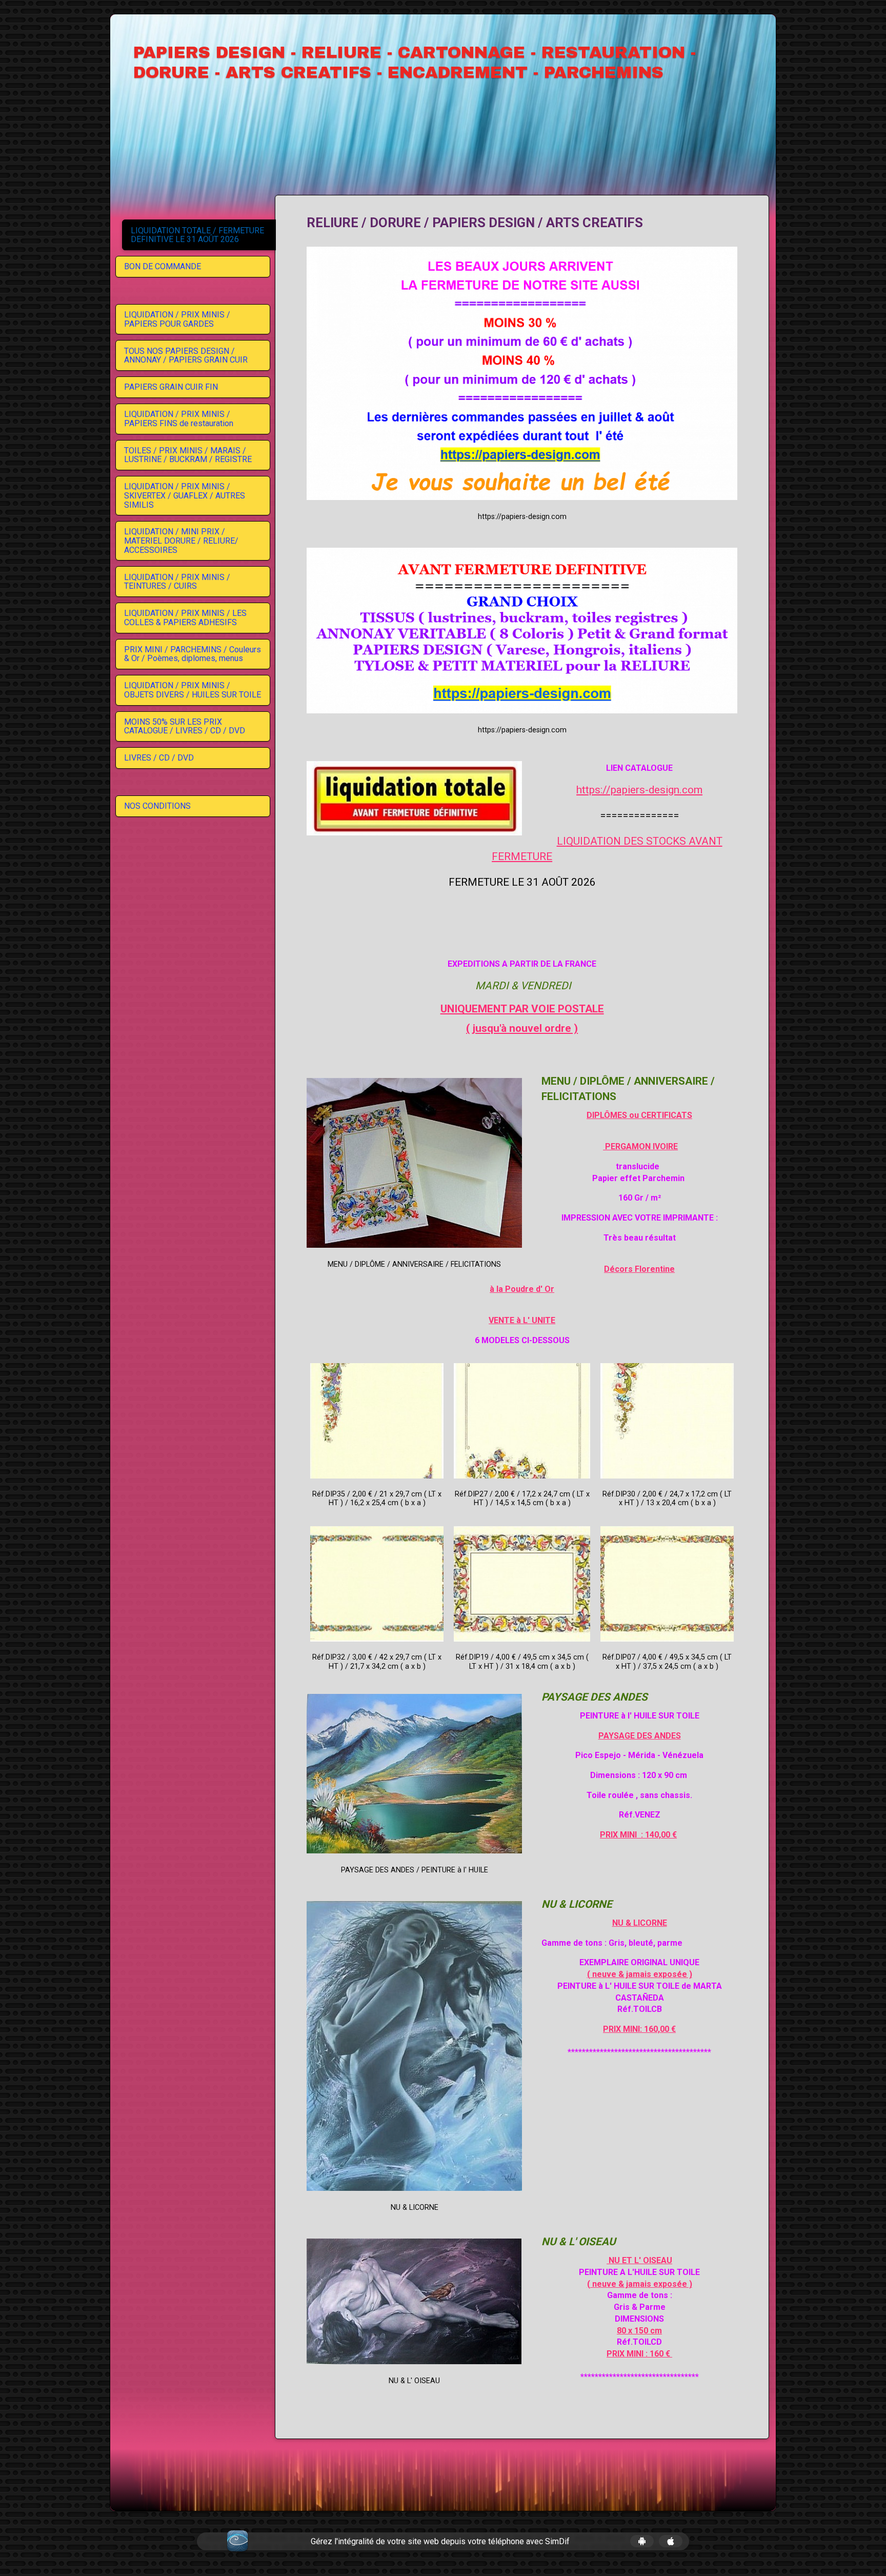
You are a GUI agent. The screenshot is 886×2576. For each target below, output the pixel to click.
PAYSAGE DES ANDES (640, 1736)
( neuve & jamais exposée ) (640, 1974)
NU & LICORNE (640, 1923)
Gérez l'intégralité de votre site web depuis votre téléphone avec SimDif (440, 2541)
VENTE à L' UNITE (522, 1320)
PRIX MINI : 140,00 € (638, 1835)
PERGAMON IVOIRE (640, 1146)
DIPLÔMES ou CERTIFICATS (639, 1115)
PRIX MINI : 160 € (639, 2354)
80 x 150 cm (639, 2331)
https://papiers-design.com (639, 790)
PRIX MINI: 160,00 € (639, 2029)
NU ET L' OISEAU (639, 2260)
